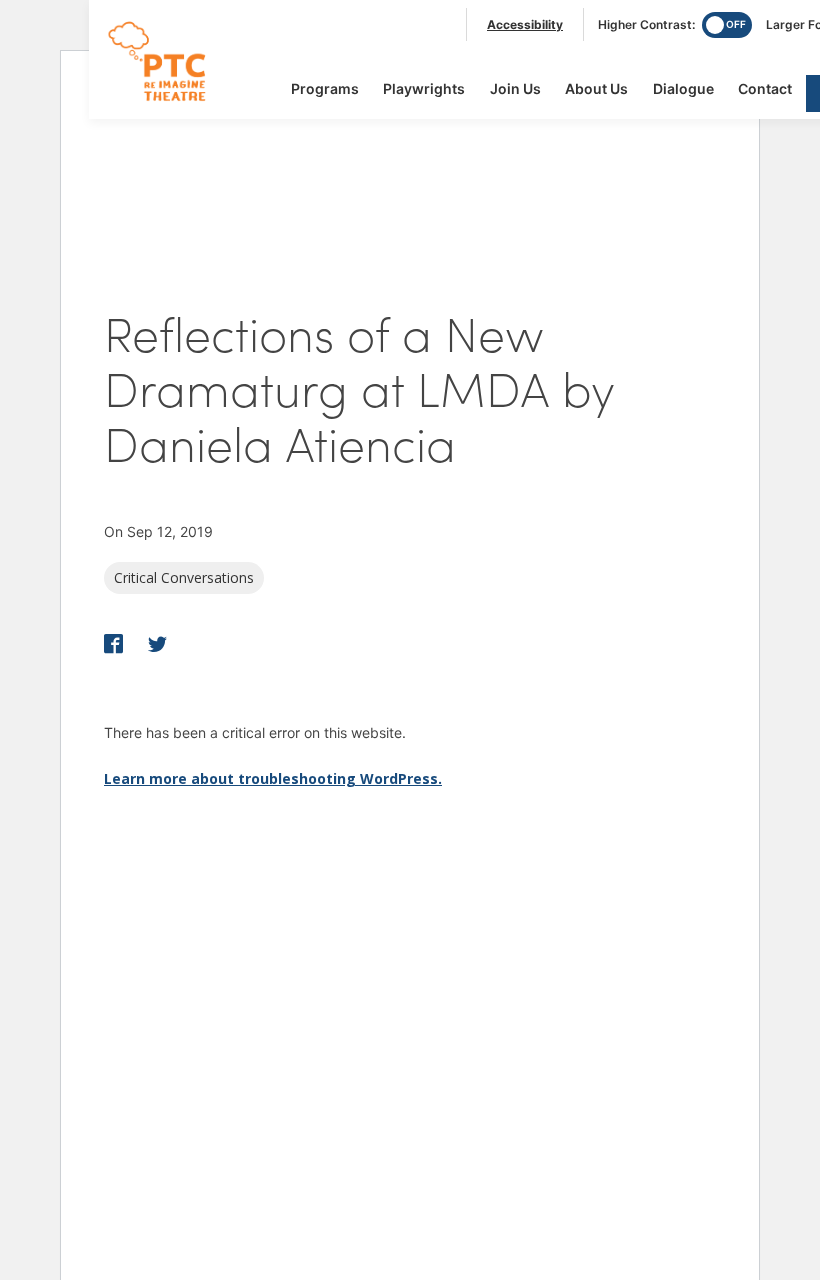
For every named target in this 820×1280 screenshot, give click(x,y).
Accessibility (525, 24)
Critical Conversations (184, 577)
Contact (765, 88)
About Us (596, 88)
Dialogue (683, 88)
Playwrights (424, 88)
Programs (325, 88)
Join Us (515, 88)
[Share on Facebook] (116, 645)
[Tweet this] (157, 645)
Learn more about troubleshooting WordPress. (273, 778)
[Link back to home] (169, 100)
